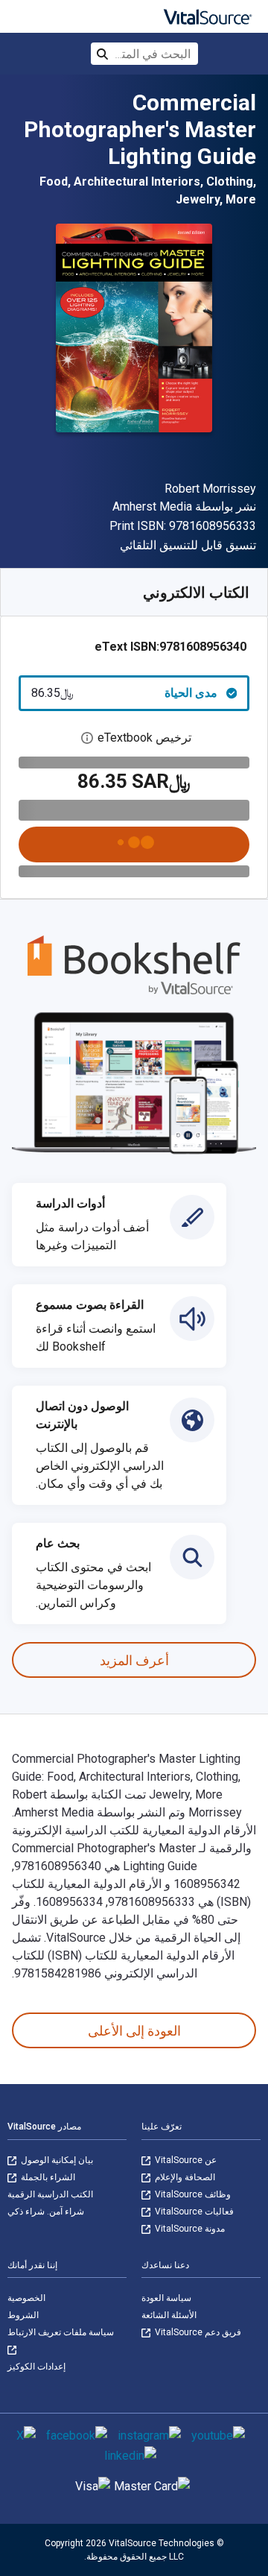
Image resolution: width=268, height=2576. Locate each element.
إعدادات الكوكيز (36, 2367)
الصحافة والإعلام (184, 2177)
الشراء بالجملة (47, 2177)
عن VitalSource (185, 2160)
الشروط (23, 2315)
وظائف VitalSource (192, 2194)
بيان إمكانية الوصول (56, 2160)
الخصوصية (26, 2298)
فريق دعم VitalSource (197, 2332)
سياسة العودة (166, 2298)
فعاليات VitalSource (193, 2212)
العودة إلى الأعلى (134, 2031)
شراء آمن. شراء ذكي (46, 2212)
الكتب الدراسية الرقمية (50, 2194)
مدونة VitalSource (189, 2229)
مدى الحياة (124, 693)
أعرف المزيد (134, 1660)
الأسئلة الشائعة (169, 2315)
